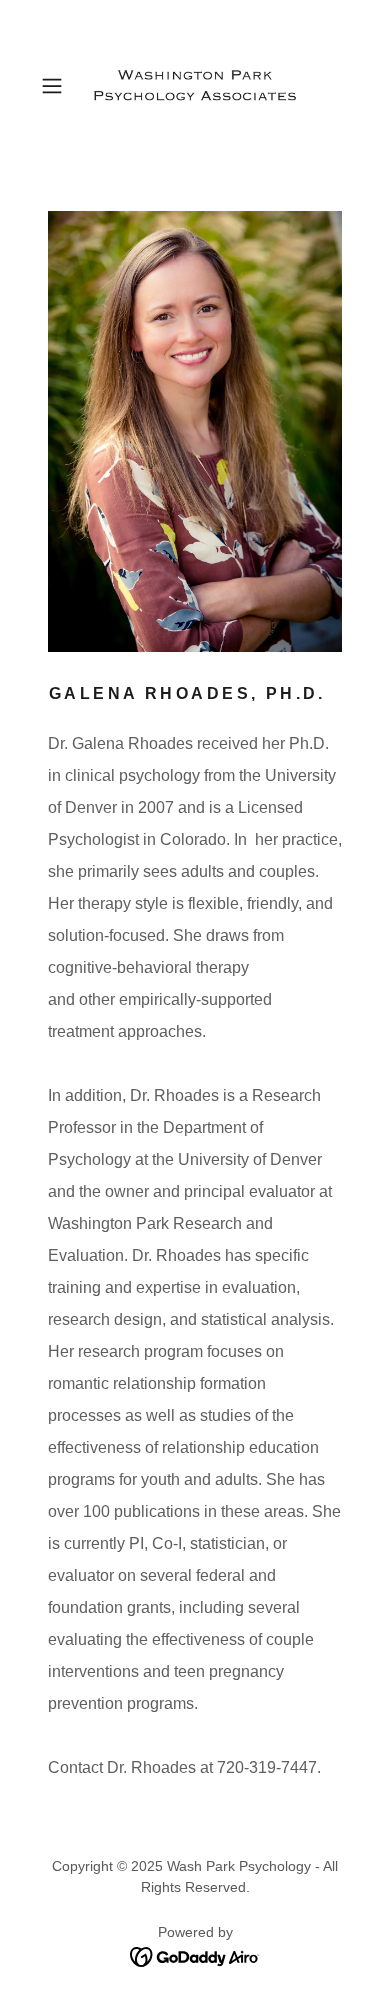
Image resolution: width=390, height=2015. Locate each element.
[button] (56, 86)
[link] (195, 85)
